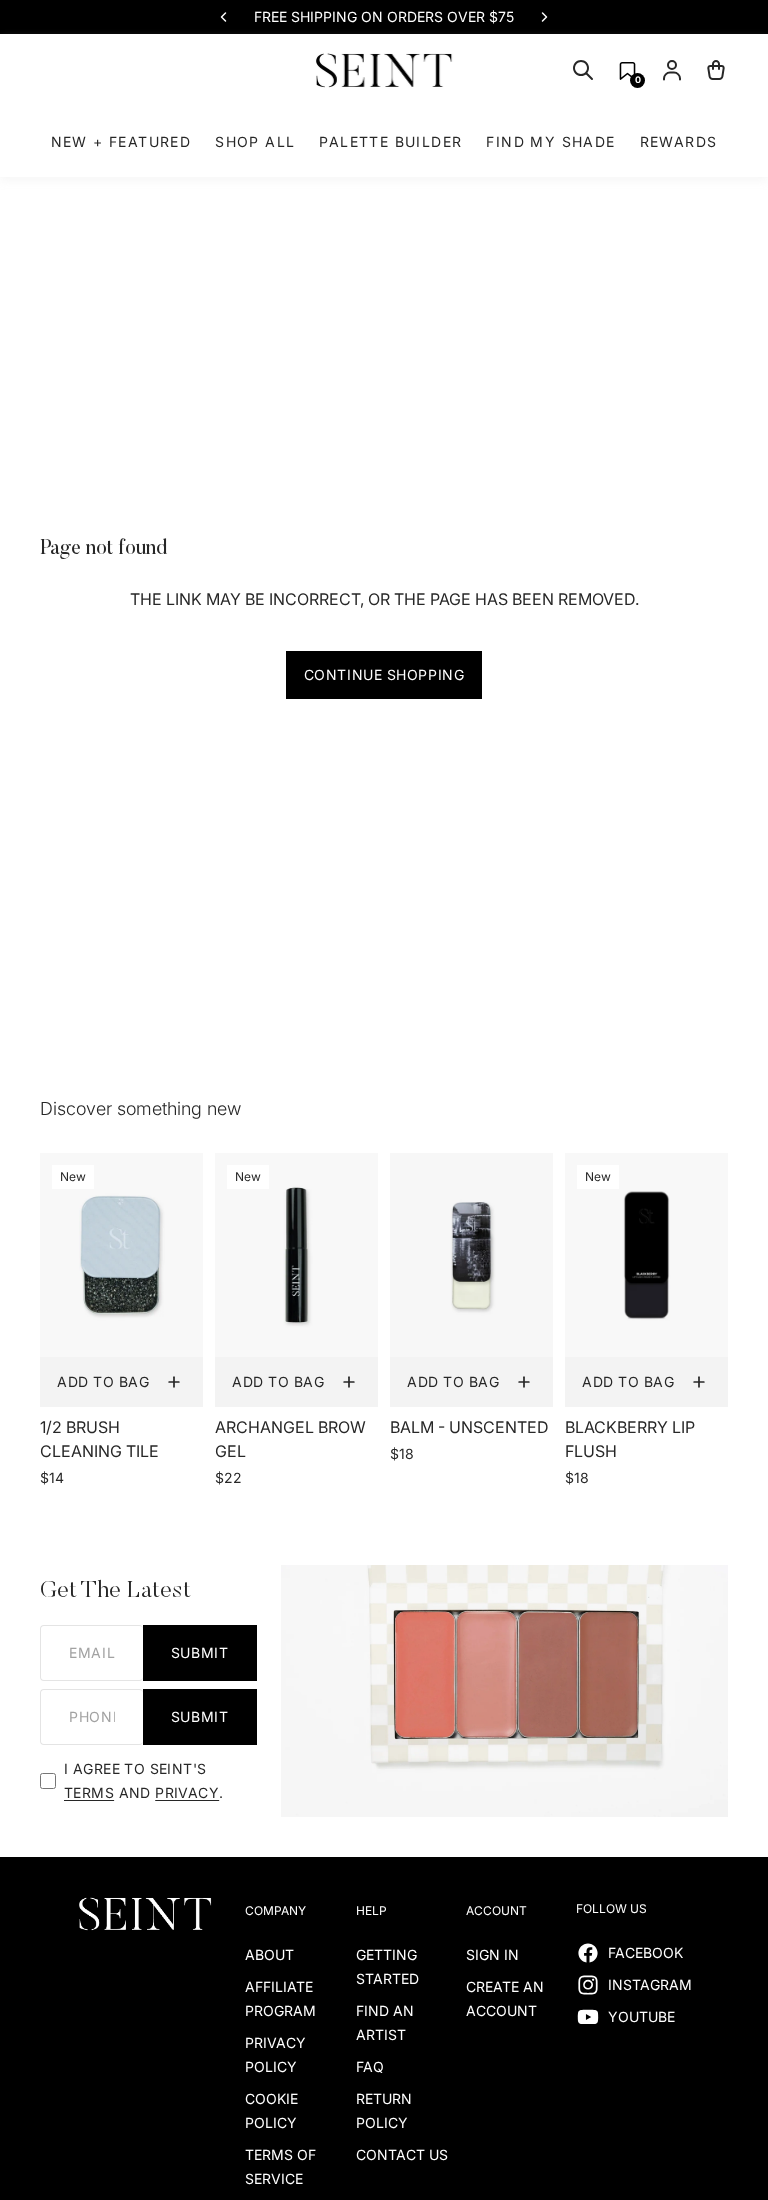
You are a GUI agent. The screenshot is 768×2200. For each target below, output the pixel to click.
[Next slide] (544, 17)
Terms (89, 1792)
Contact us (402, 2154)
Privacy (187, 1792)
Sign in (492, 1954)
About (269, 1954)
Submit (200, 1652)
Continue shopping (384, 674)
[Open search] (583, 70)
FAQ (370, 2066)
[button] (627, 70)
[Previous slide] (224, 17)
